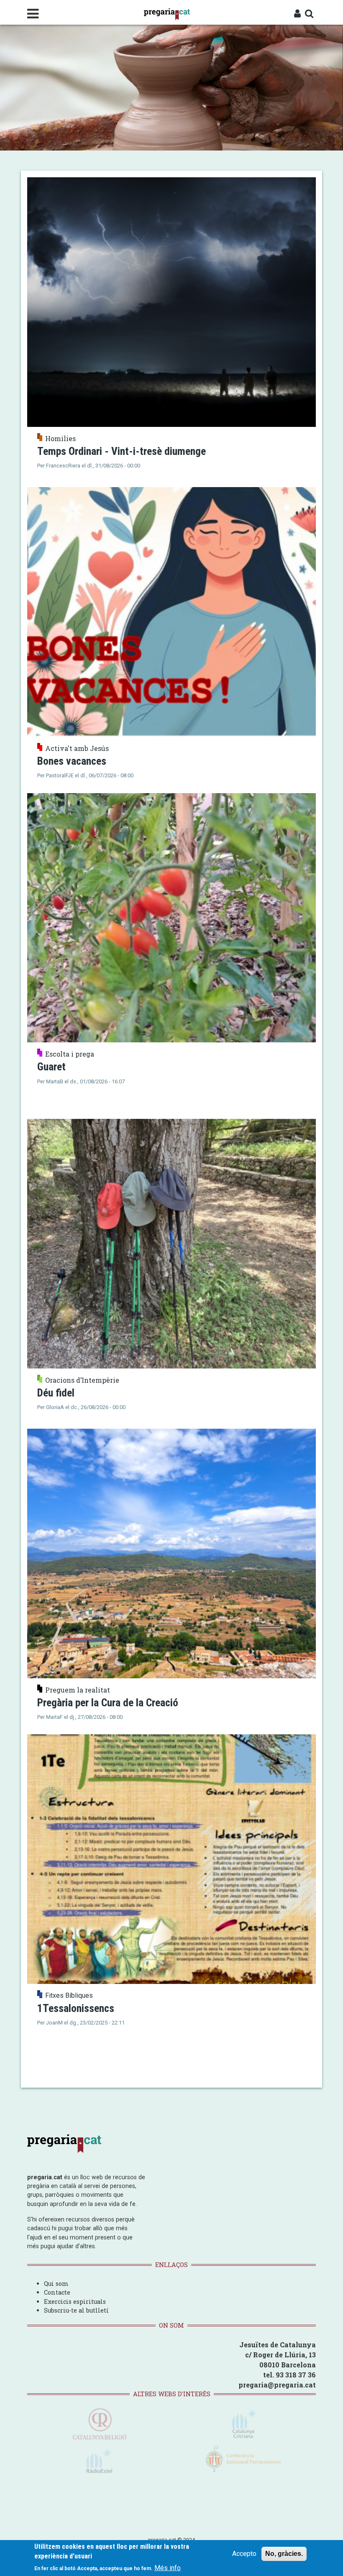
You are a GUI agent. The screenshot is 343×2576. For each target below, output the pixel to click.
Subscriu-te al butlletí (76, 2310)
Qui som (56, 2284)
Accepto (244, 2554)
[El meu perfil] (297, 14)
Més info (168, 2568)
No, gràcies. (284, 2554)
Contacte (57, 2292)
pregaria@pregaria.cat (277, 2385)
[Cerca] (309, 14)
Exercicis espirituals (75, 2302)
